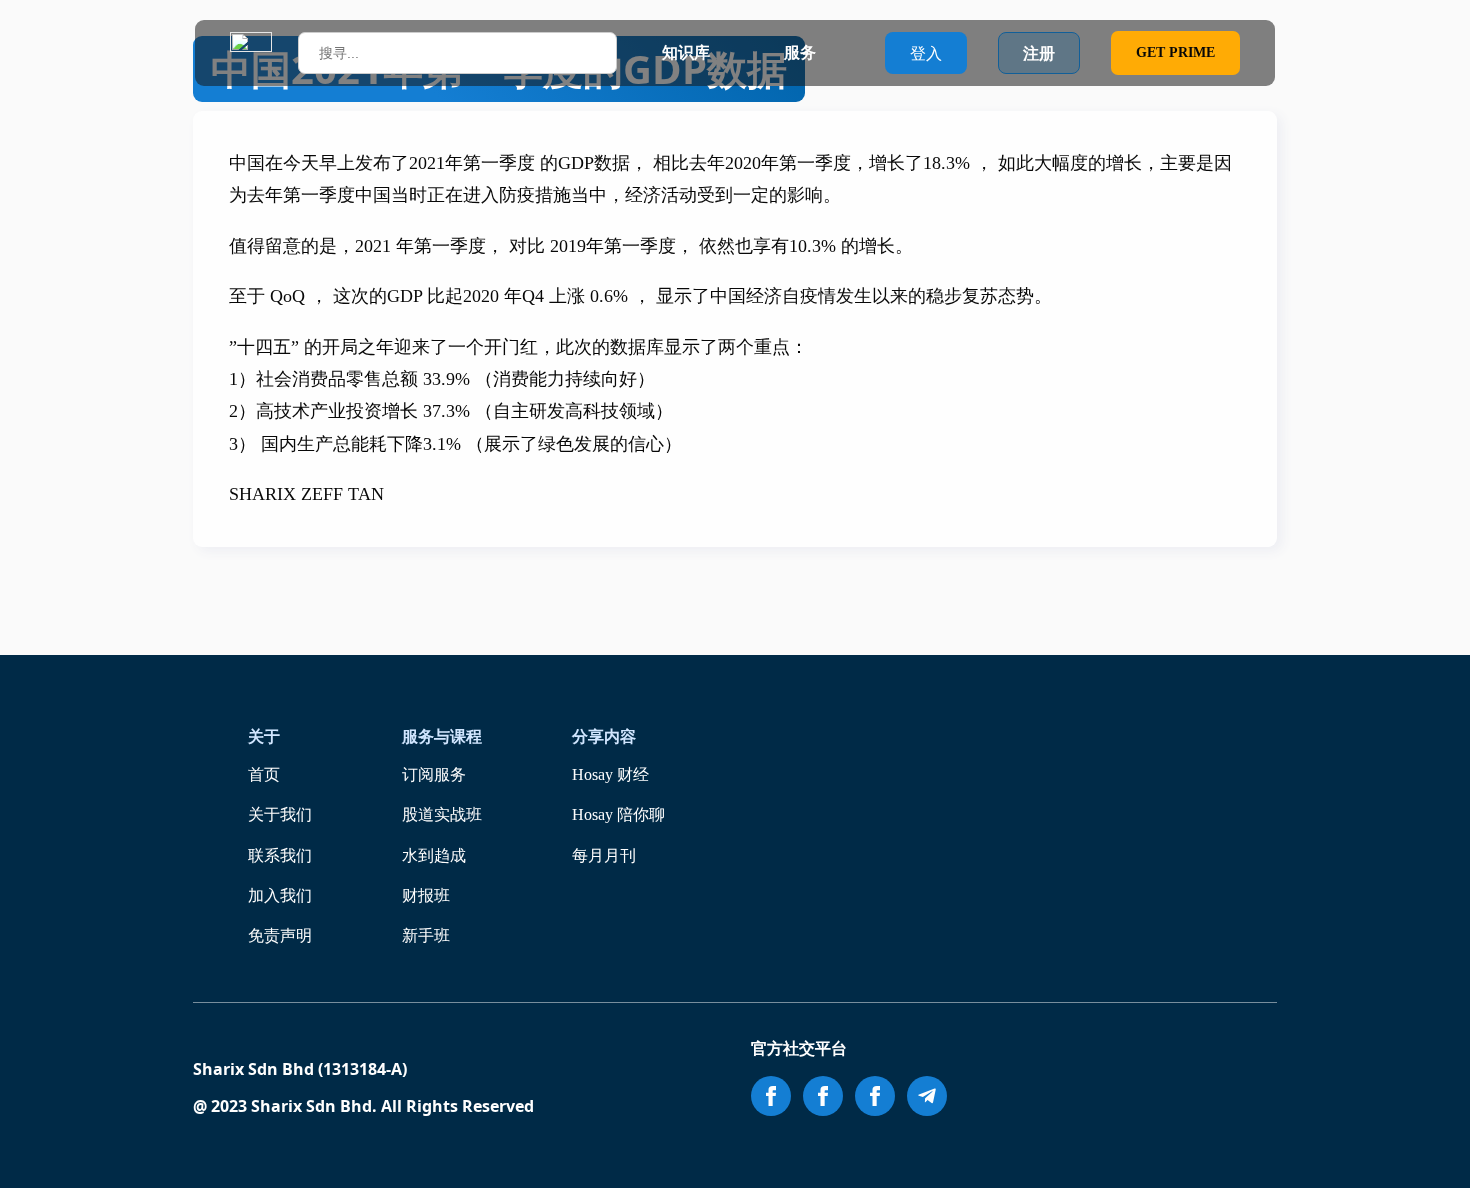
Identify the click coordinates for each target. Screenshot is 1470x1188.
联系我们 (280, 855)
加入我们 (280, 895)
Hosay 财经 (610, 774)
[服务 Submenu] (835, 53)
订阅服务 (434, 774)
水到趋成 (434, 855)
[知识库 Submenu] (729, 53)
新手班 (426, 935)
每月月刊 (604, 855)
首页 (264, 774)
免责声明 (280, 935)
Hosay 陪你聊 (618, 814)
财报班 (426, 895)
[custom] (927, 1096)
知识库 (686, 52)
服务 (800, 52)
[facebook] (771, 1096)
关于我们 (280, 814)
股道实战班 (442, 814)
